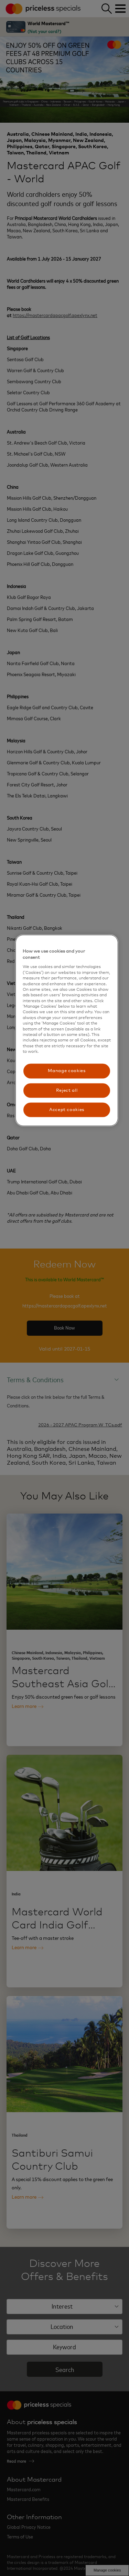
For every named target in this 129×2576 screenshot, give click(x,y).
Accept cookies (67, 1109)
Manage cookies (67, 1071)
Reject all (67, 1090)
